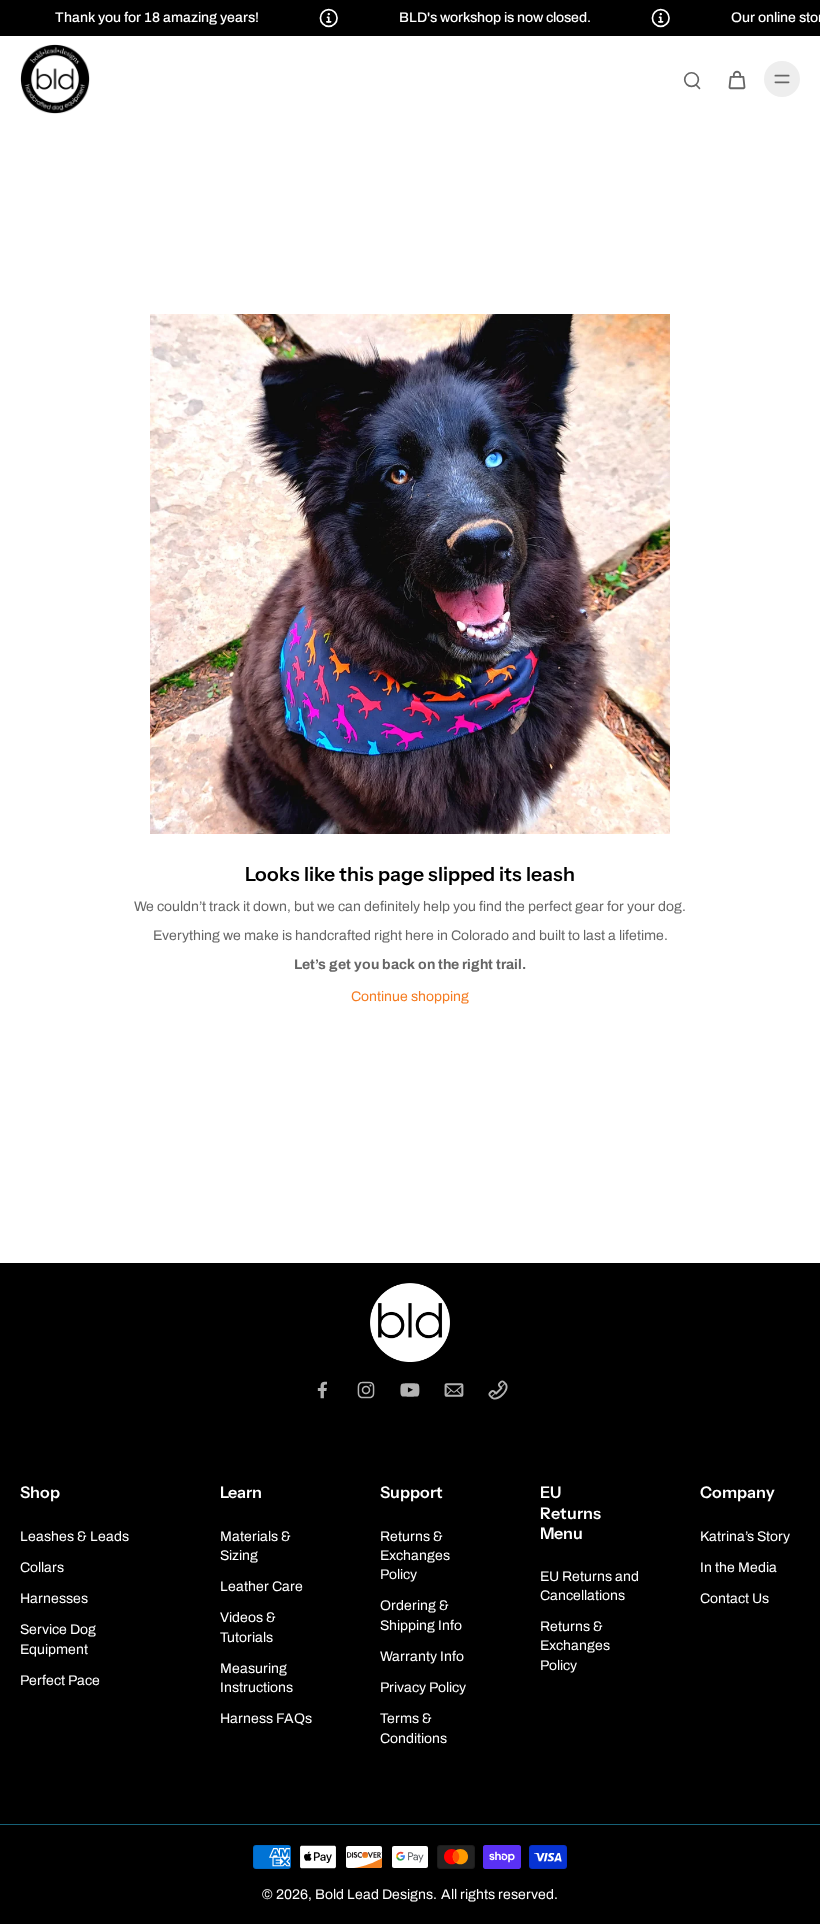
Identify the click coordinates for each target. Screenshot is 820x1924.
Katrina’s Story (745, 1536)
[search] (692, 79)
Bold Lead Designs (374, 1894)
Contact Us (734, 1598)
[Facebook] (322, 1390)
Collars (42, 1567)
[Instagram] (366, 1390)
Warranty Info (422, 1656)
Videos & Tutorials (248, 1627)
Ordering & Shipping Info (421, 1615)
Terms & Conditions (413, 1728)
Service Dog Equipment (58, 1639)
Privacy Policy (423, 1687)
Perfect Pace (60, 1680)
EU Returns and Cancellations (589, 1586)
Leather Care (261, 1586)
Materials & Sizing (255, 1546)
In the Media (738, 1567)
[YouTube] (410, 1390)
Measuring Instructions (256, 1678)
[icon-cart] (736, 79)
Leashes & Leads (74, 1536)
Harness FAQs (266, 1718)
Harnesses (54, 1598)
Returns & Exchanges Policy (415, 1556)
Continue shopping (410, 996)
